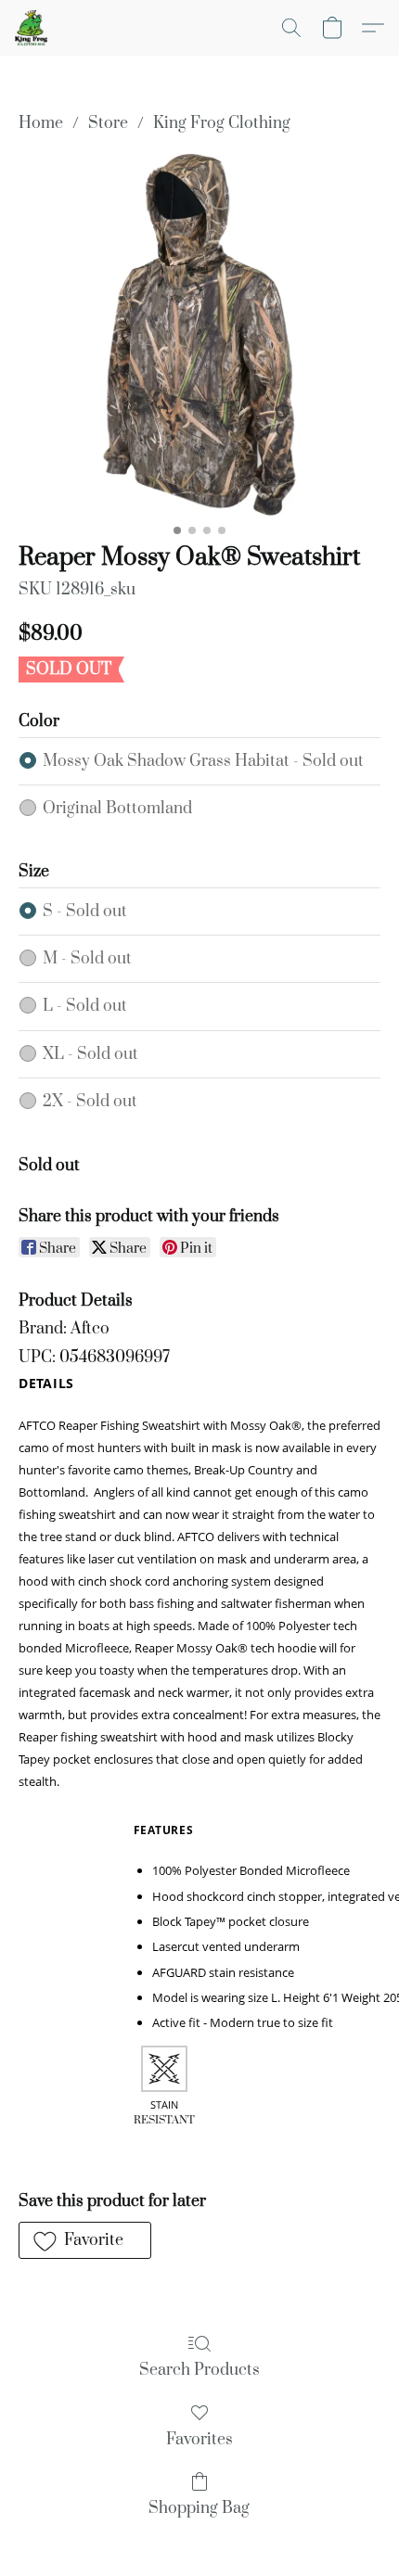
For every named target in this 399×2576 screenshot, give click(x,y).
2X (90, 1102)
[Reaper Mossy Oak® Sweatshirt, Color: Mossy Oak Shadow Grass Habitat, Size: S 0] (199, 335)
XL (90, 1054)
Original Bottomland (117, 809)
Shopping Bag (199, 2508)
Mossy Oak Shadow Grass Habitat (203, 761)
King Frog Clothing (222, 123)
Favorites (199, 2440)
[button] (32, 28)
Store (108, 123)
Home (41, 123)
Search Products (199, 2370)
